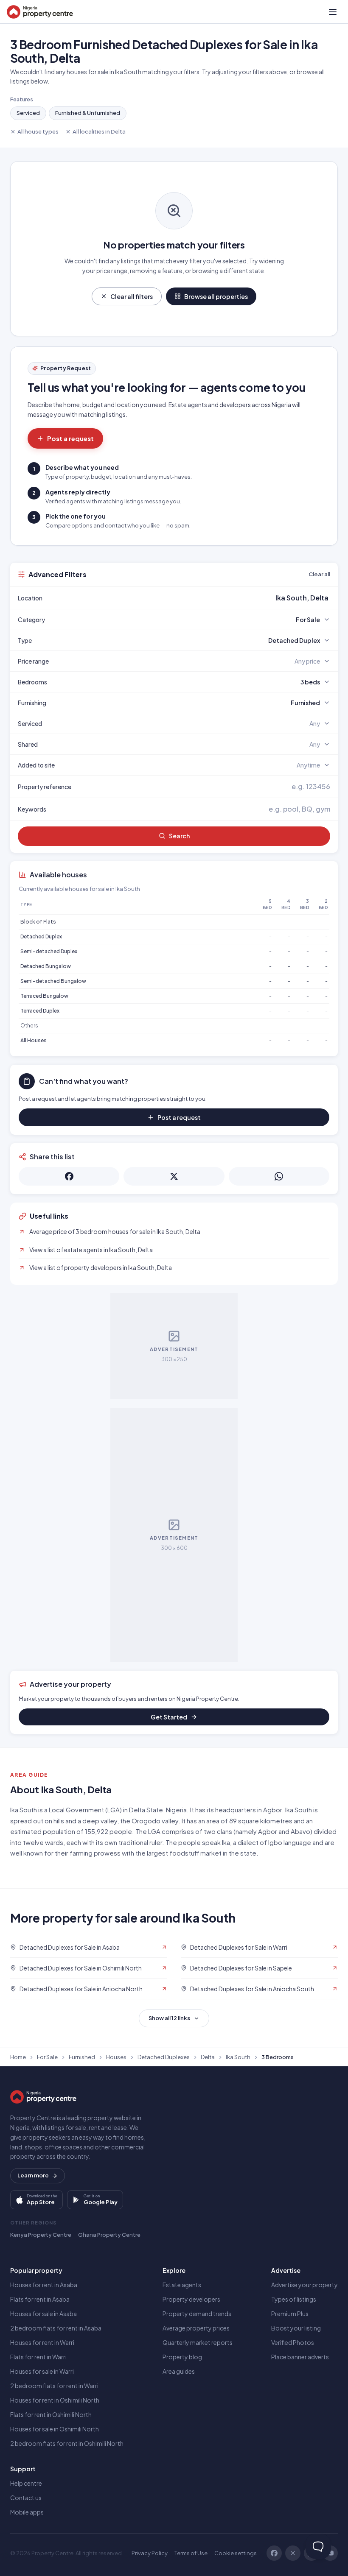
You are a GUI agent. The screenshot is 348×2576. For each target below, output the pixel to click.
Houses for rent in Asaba (44, 2285)
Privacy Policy (150, 2553)
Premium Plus (290, 2314)
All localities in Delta (99, 131)
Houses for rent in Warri (42, 2342)
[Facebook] (274, 2553)
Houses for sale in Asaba (43, 2314)
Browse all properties (216, 296)
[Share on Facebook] (69, 1176)
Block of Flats (38, 922)
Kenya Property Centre (41, 2235)
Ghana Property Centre (109, 2235)
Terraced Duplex (40, 1011)
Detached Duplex (41, 936)
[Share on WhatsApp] (279, 1176)
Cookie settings (236, 2553)
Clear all (319, 574)
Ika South (238, 2057)
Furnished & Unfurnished (88, 113)
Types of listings (294, 2299)
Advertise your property (304, 2285)
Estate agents (182, 2285)
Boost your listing (296, 2328)
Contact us (26, 2498)
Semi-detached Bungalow (53, 981)
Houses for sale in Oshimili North (55, 2429)
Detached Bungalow (46, 966)
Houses (116, 2057)
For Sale (47, 2057)
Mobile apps (27, 2512)
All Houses (34, 1040)
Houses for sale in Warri (42, 2371)
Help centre (26, 2483)
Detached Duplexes (164, 2057)
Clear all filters (132, 296)
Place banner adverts (300, 2357)
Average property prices (196, 2328)
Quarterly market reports (198, 2342)
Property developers (191, 2299)
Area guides (179, 2371)
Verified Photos (293, 2342)
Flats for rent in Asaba (40, 2299)
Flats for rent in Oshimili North (51, 2414)
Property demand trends (197, 2314)
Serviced (28, 113)
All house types (38, 131)
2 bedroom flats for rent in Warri (54, 2386)
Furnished (82, 2057)
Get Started (169, 1717)
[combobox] (194, 598)
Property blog (182, 2357)
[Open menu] (333, 12)
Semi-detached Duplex (49, 951)
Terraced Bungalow (44, 996)
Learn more (33, 2175)
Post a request (70, 438)
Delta (208, 2057)
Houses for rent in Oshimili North (55, 2400)
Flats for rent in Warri (38, 2357)
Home (18, 2057)
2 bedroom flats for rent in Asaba (56, 2328)
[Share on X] (174, 1176)
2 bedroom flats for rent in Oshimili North (67, 2443)
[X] (293, 2553)
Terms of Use (191, 2553)
